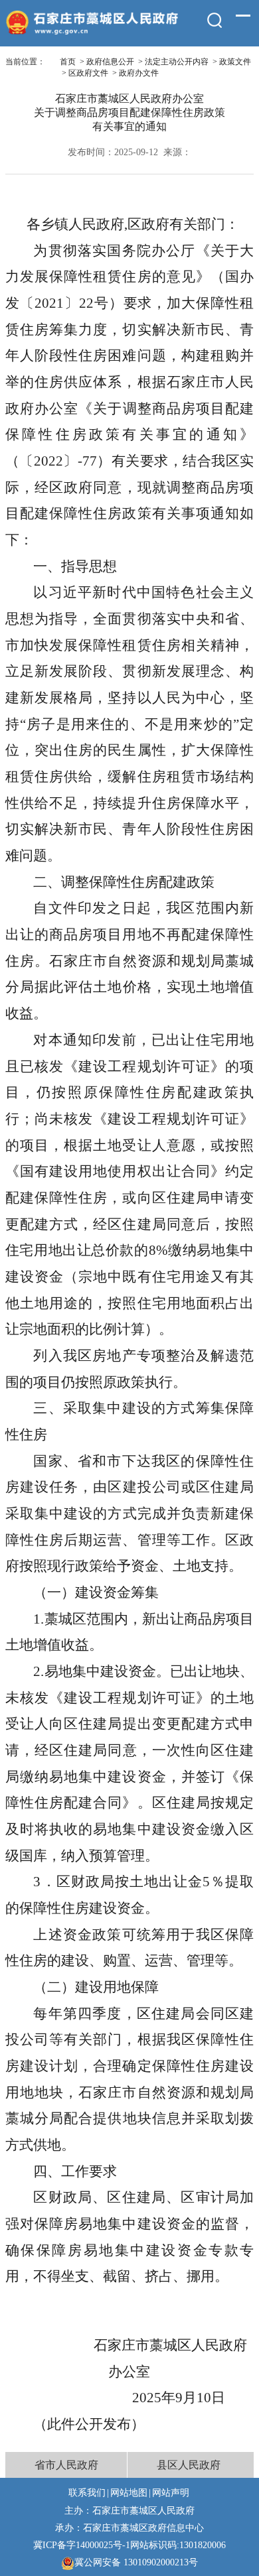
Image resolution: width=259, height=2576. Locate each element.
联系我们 (87, 2492)
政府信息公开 (110, 62)
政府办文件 (139, 73)
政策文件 (235, 62)
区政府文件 (88, 73)
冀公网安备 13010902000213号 (136, 2562)
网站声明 (171, 2492)
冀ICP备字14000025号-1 (82, 2545)
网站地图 (129, 2492)
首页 (68, 62)
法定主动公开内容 (177, 62)
